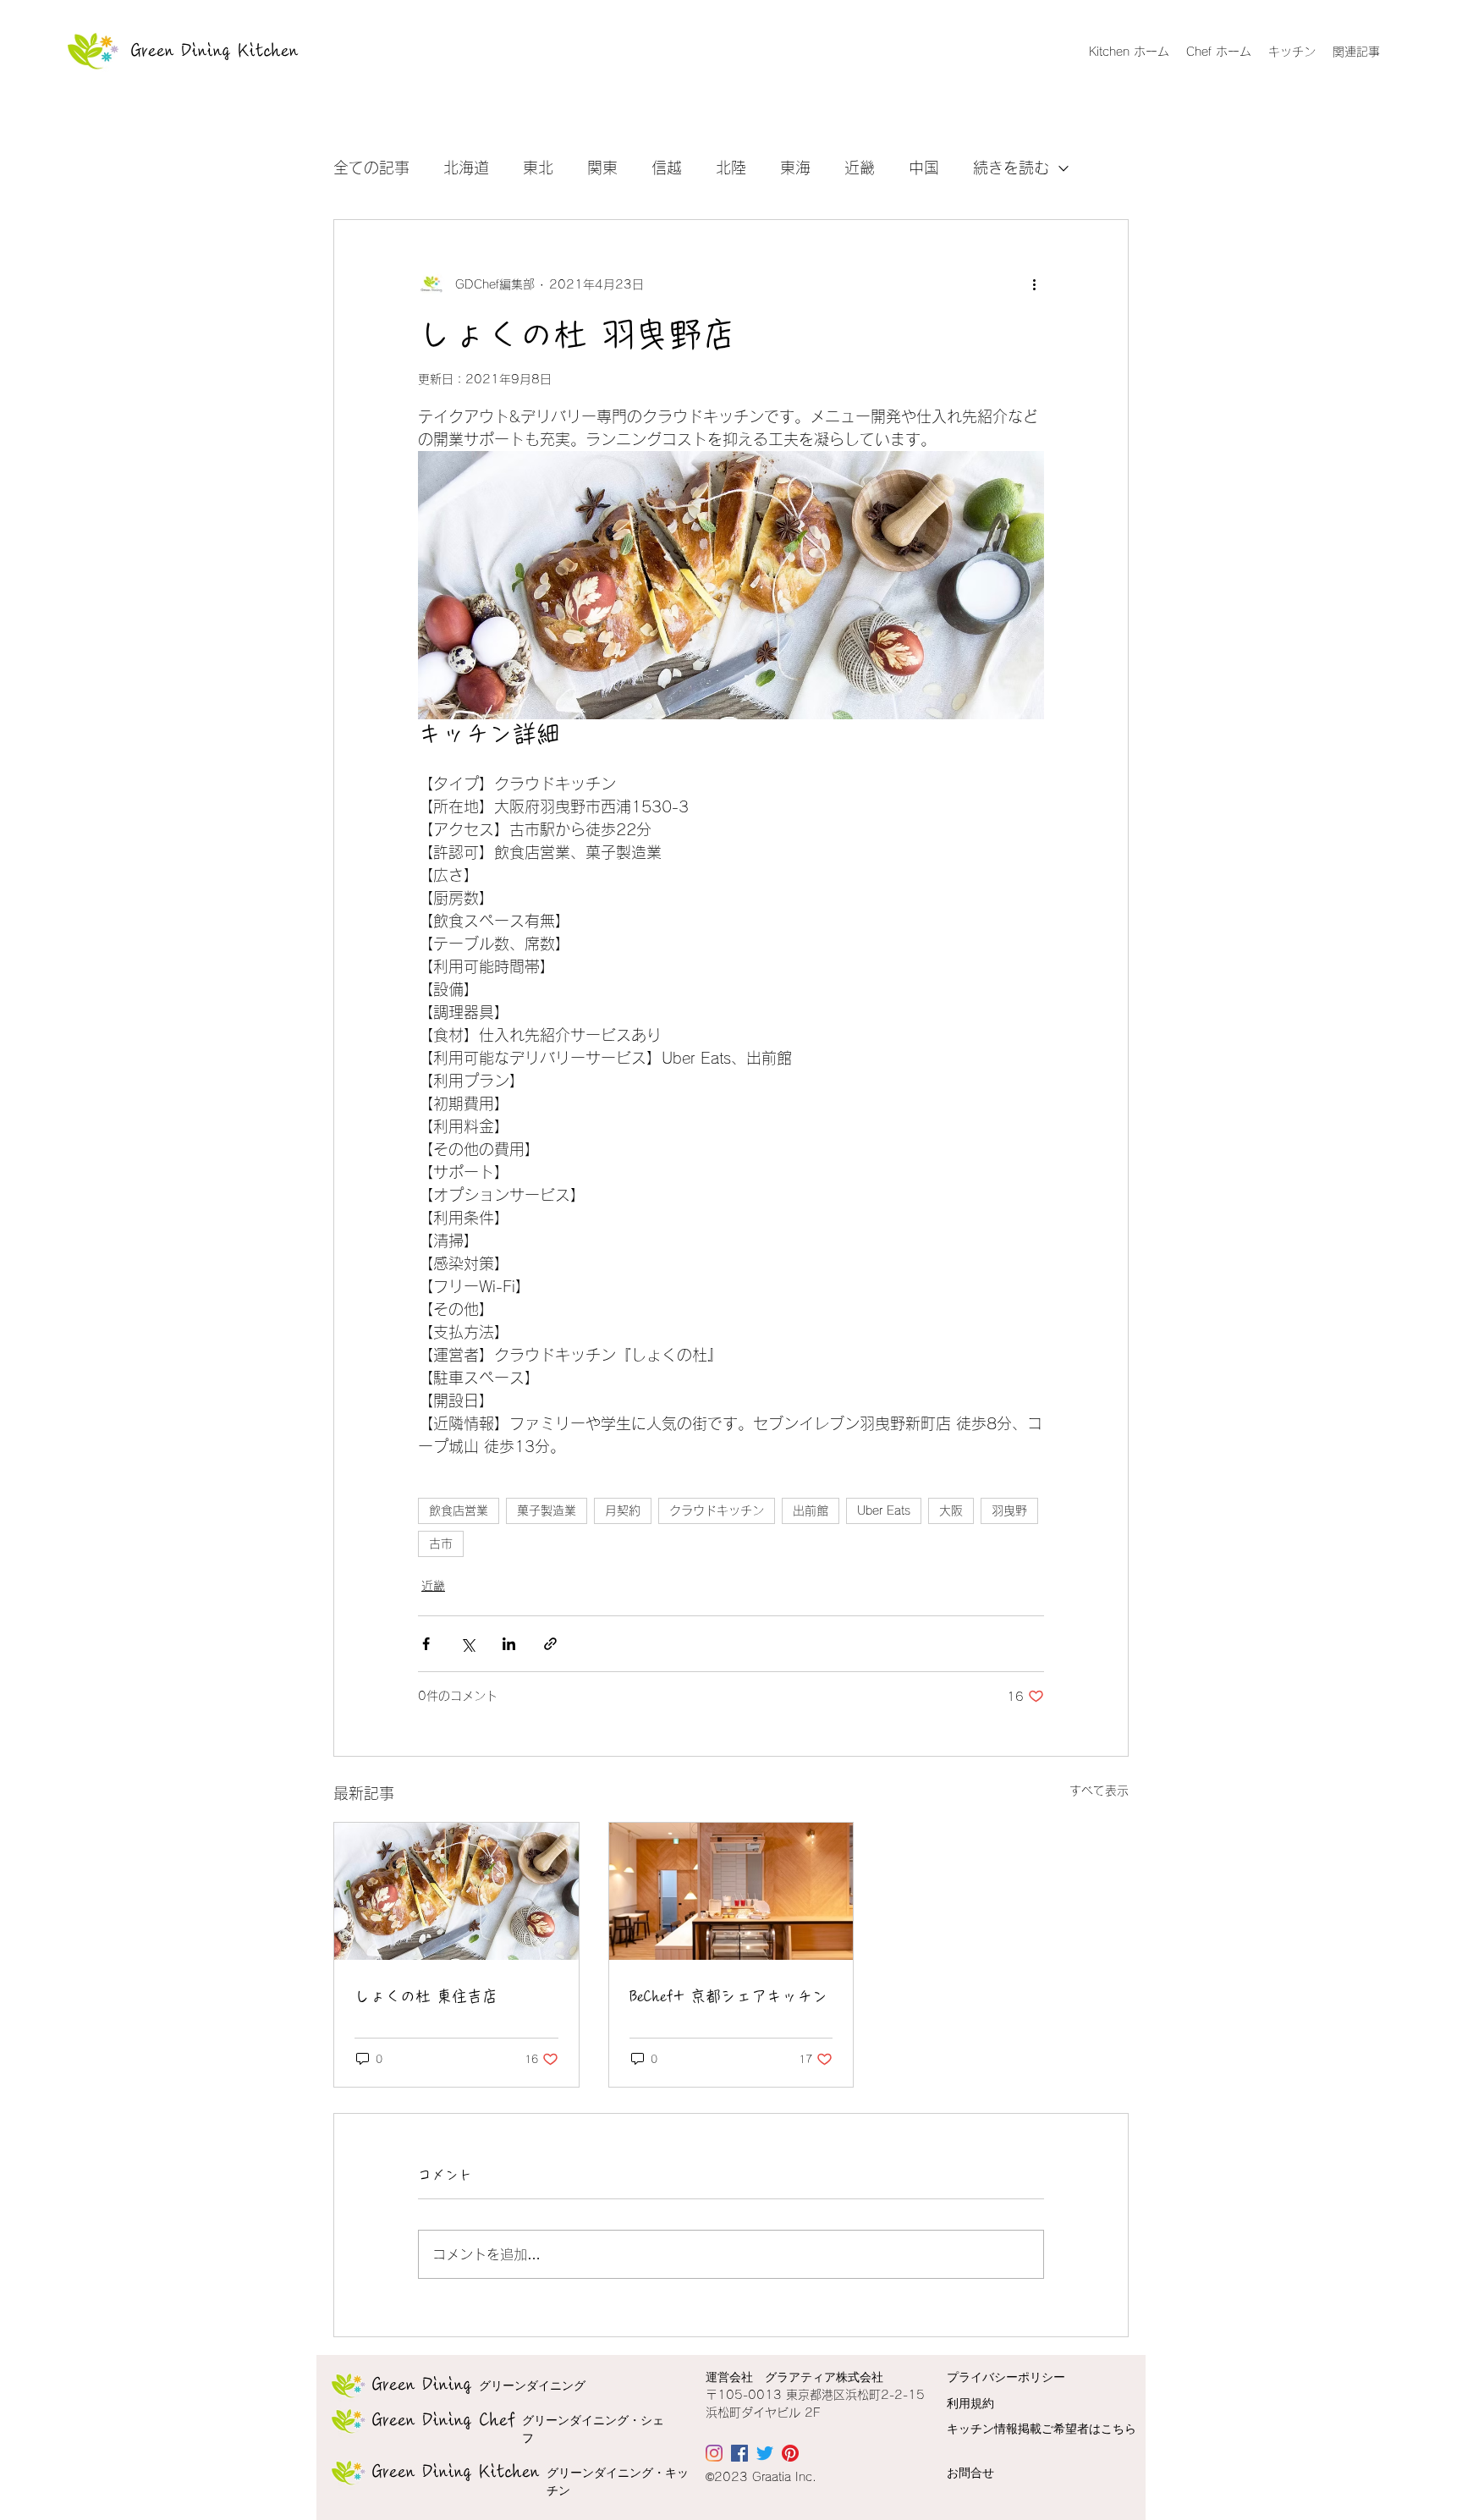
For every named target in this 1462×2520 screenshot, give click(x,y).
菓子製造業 (547, 1510)
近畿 (860, 168)
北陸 (731, 168)
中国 (924, 168)
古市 (441, 1543)
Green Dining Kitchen (215, 51)
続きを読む (1011, 168)
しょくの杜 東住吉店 (426, 1996)
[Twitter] (765, 2453)
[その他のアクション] (1034, 284)
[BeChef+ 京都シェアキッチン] (731, 1891)
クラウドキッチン (717, 1510)
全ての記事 (371, 168)
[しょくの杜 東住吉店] (456, 1891)
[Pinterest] (790, 2453)
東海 (795, 168)
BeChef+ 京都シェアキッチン (728, 1996)
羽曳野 (1009, 1510)
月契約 (623, 1510)
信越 (667, 168)
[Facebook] (739, 2453)
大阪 (951, 1510)
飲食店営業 (459, 1510)
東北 (538, 168)
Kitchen (456, 2472)
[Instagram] (714, 2453)
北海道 (466, 168)
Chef (444, 2420)
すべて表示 (1099, 1791)
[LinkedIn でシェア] (509, 1644)
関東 (602, 168)
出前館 (811, 1510)
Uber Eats (884, 1510)
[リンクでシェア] (550, 1644)
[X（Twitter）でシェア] (467, 1644)
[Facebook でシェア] (426, 1644)
